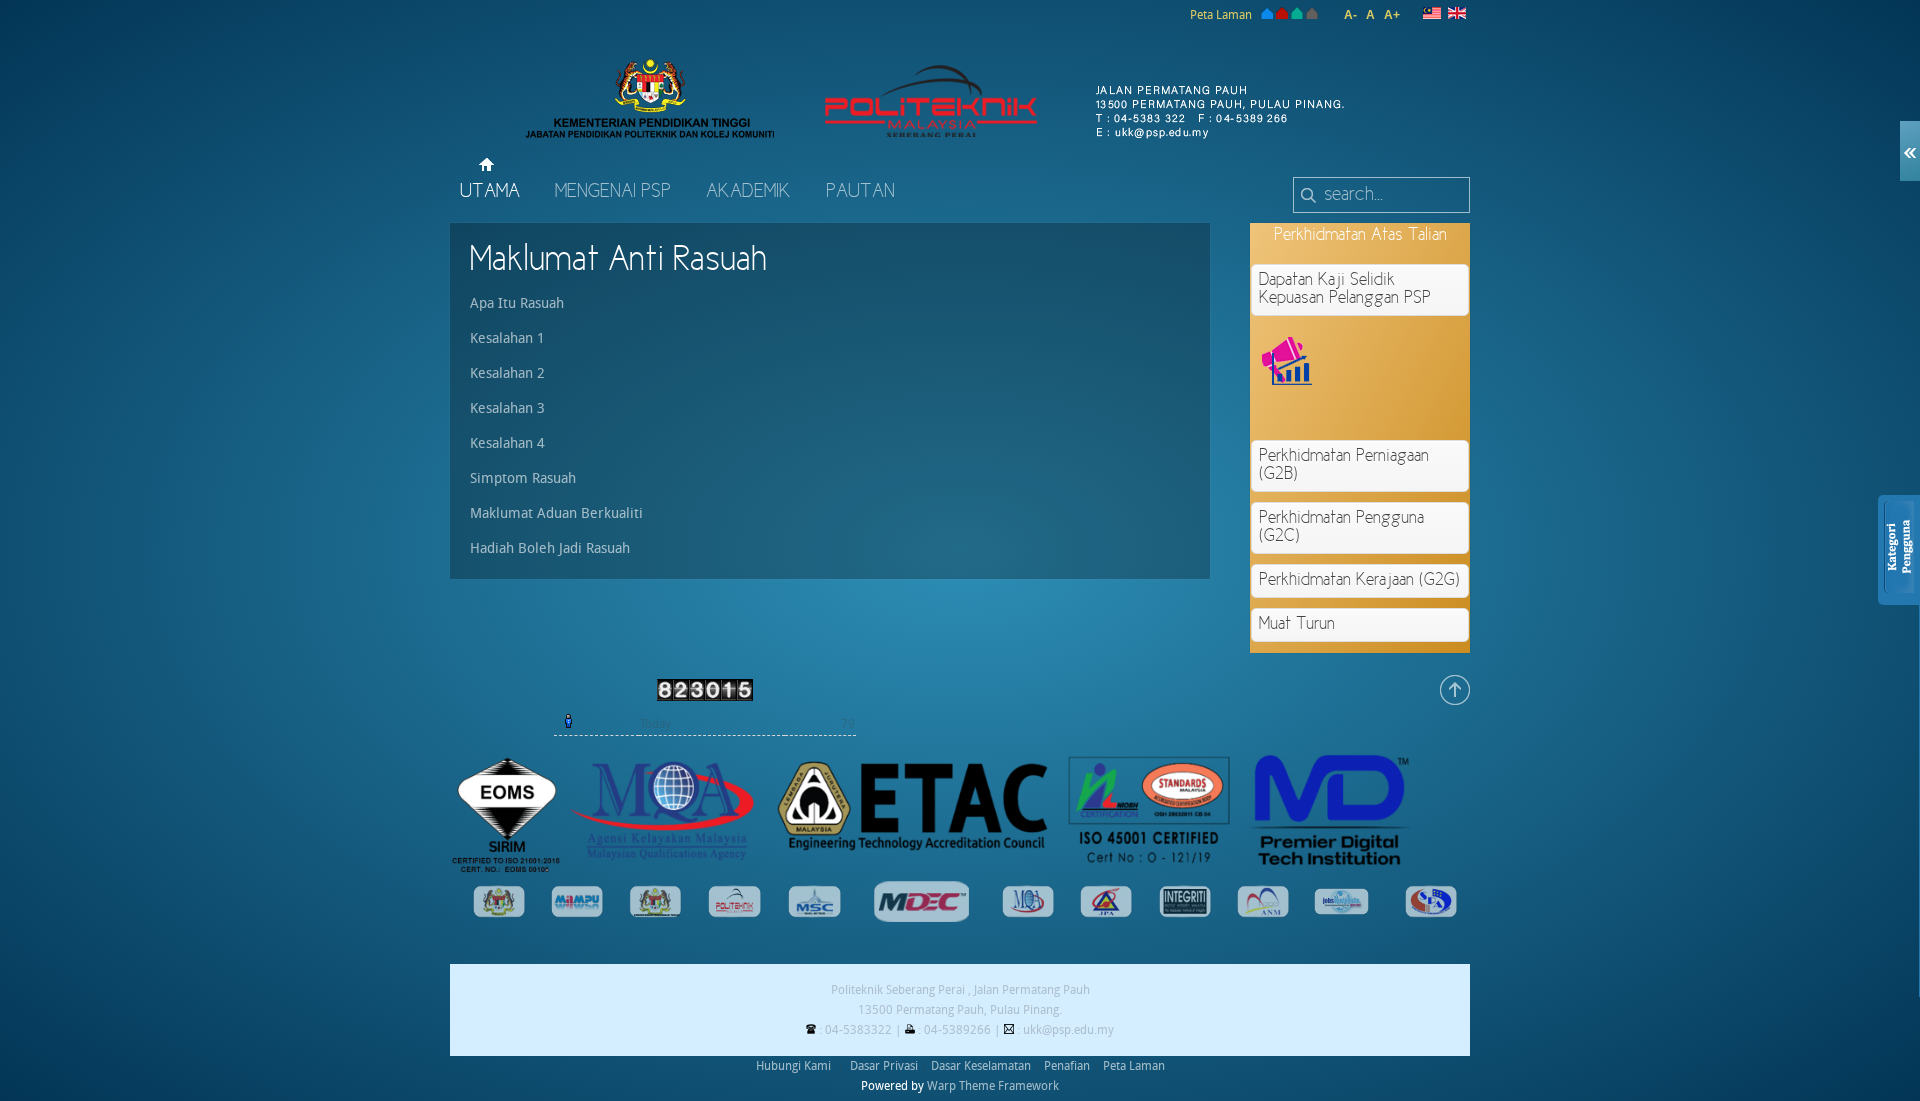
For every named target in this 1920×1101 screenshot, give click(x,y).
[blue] (1265, 15)
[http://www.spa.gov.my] (1431, 914)
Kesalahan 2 (507, 373)
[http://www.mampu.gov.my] (577, 914)
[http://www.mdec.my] (921, 918)
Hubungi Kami (793, 1066)
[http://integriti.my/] (1185, 914)
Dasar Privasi (884, 1066)
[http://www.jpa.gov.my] (1106, 914)
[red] (1282, 15)
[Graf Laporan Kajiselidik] (1431, 409)
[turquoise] (1297, 15)
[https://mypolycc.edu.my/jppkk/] (734, 914)
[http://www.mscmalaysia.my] (814, 914)
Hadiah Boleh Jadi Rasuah (550, 548)
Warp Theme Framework (993, 1086)
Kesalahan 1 (507, 338)
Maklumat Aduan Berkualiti (556, 513)
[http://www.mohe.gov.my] (656, 914)
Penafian (1067, 1066)
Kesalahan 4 (507, 443)
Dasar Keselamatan (981, 1066)
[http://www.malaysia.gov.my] (499, 914)
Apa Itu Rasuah (517, 303)
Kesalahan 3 (507, 408)
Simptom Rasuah (523, 478)
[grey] (1312, 15)
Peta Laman (1221, 15)
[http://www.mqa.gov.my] (1028, 914)
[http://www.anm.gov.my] (1263, 914)
